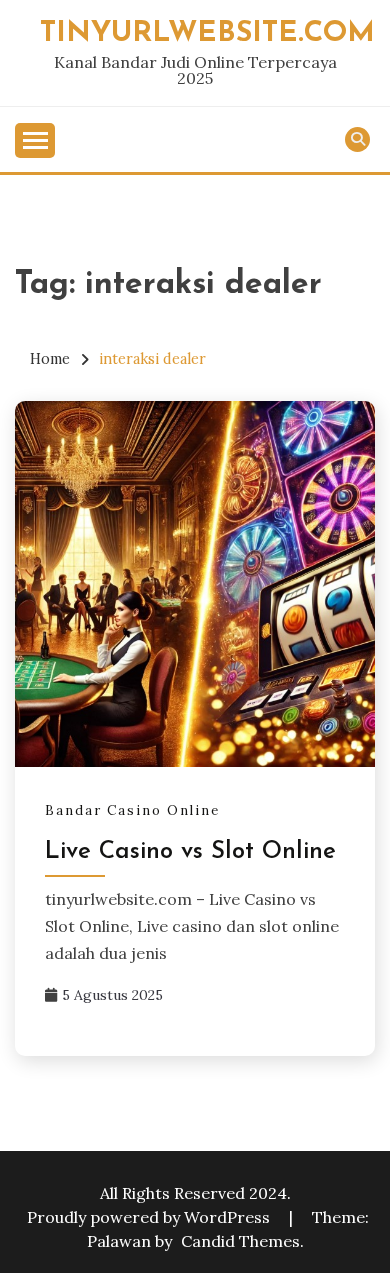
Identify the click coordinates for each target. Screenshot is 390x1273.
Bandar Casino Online (132, 810)
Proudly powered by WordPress (150, 1217)
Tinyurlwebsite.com (207, 33)
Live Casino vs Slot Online (190, 852)
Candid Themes (240, 1241)
